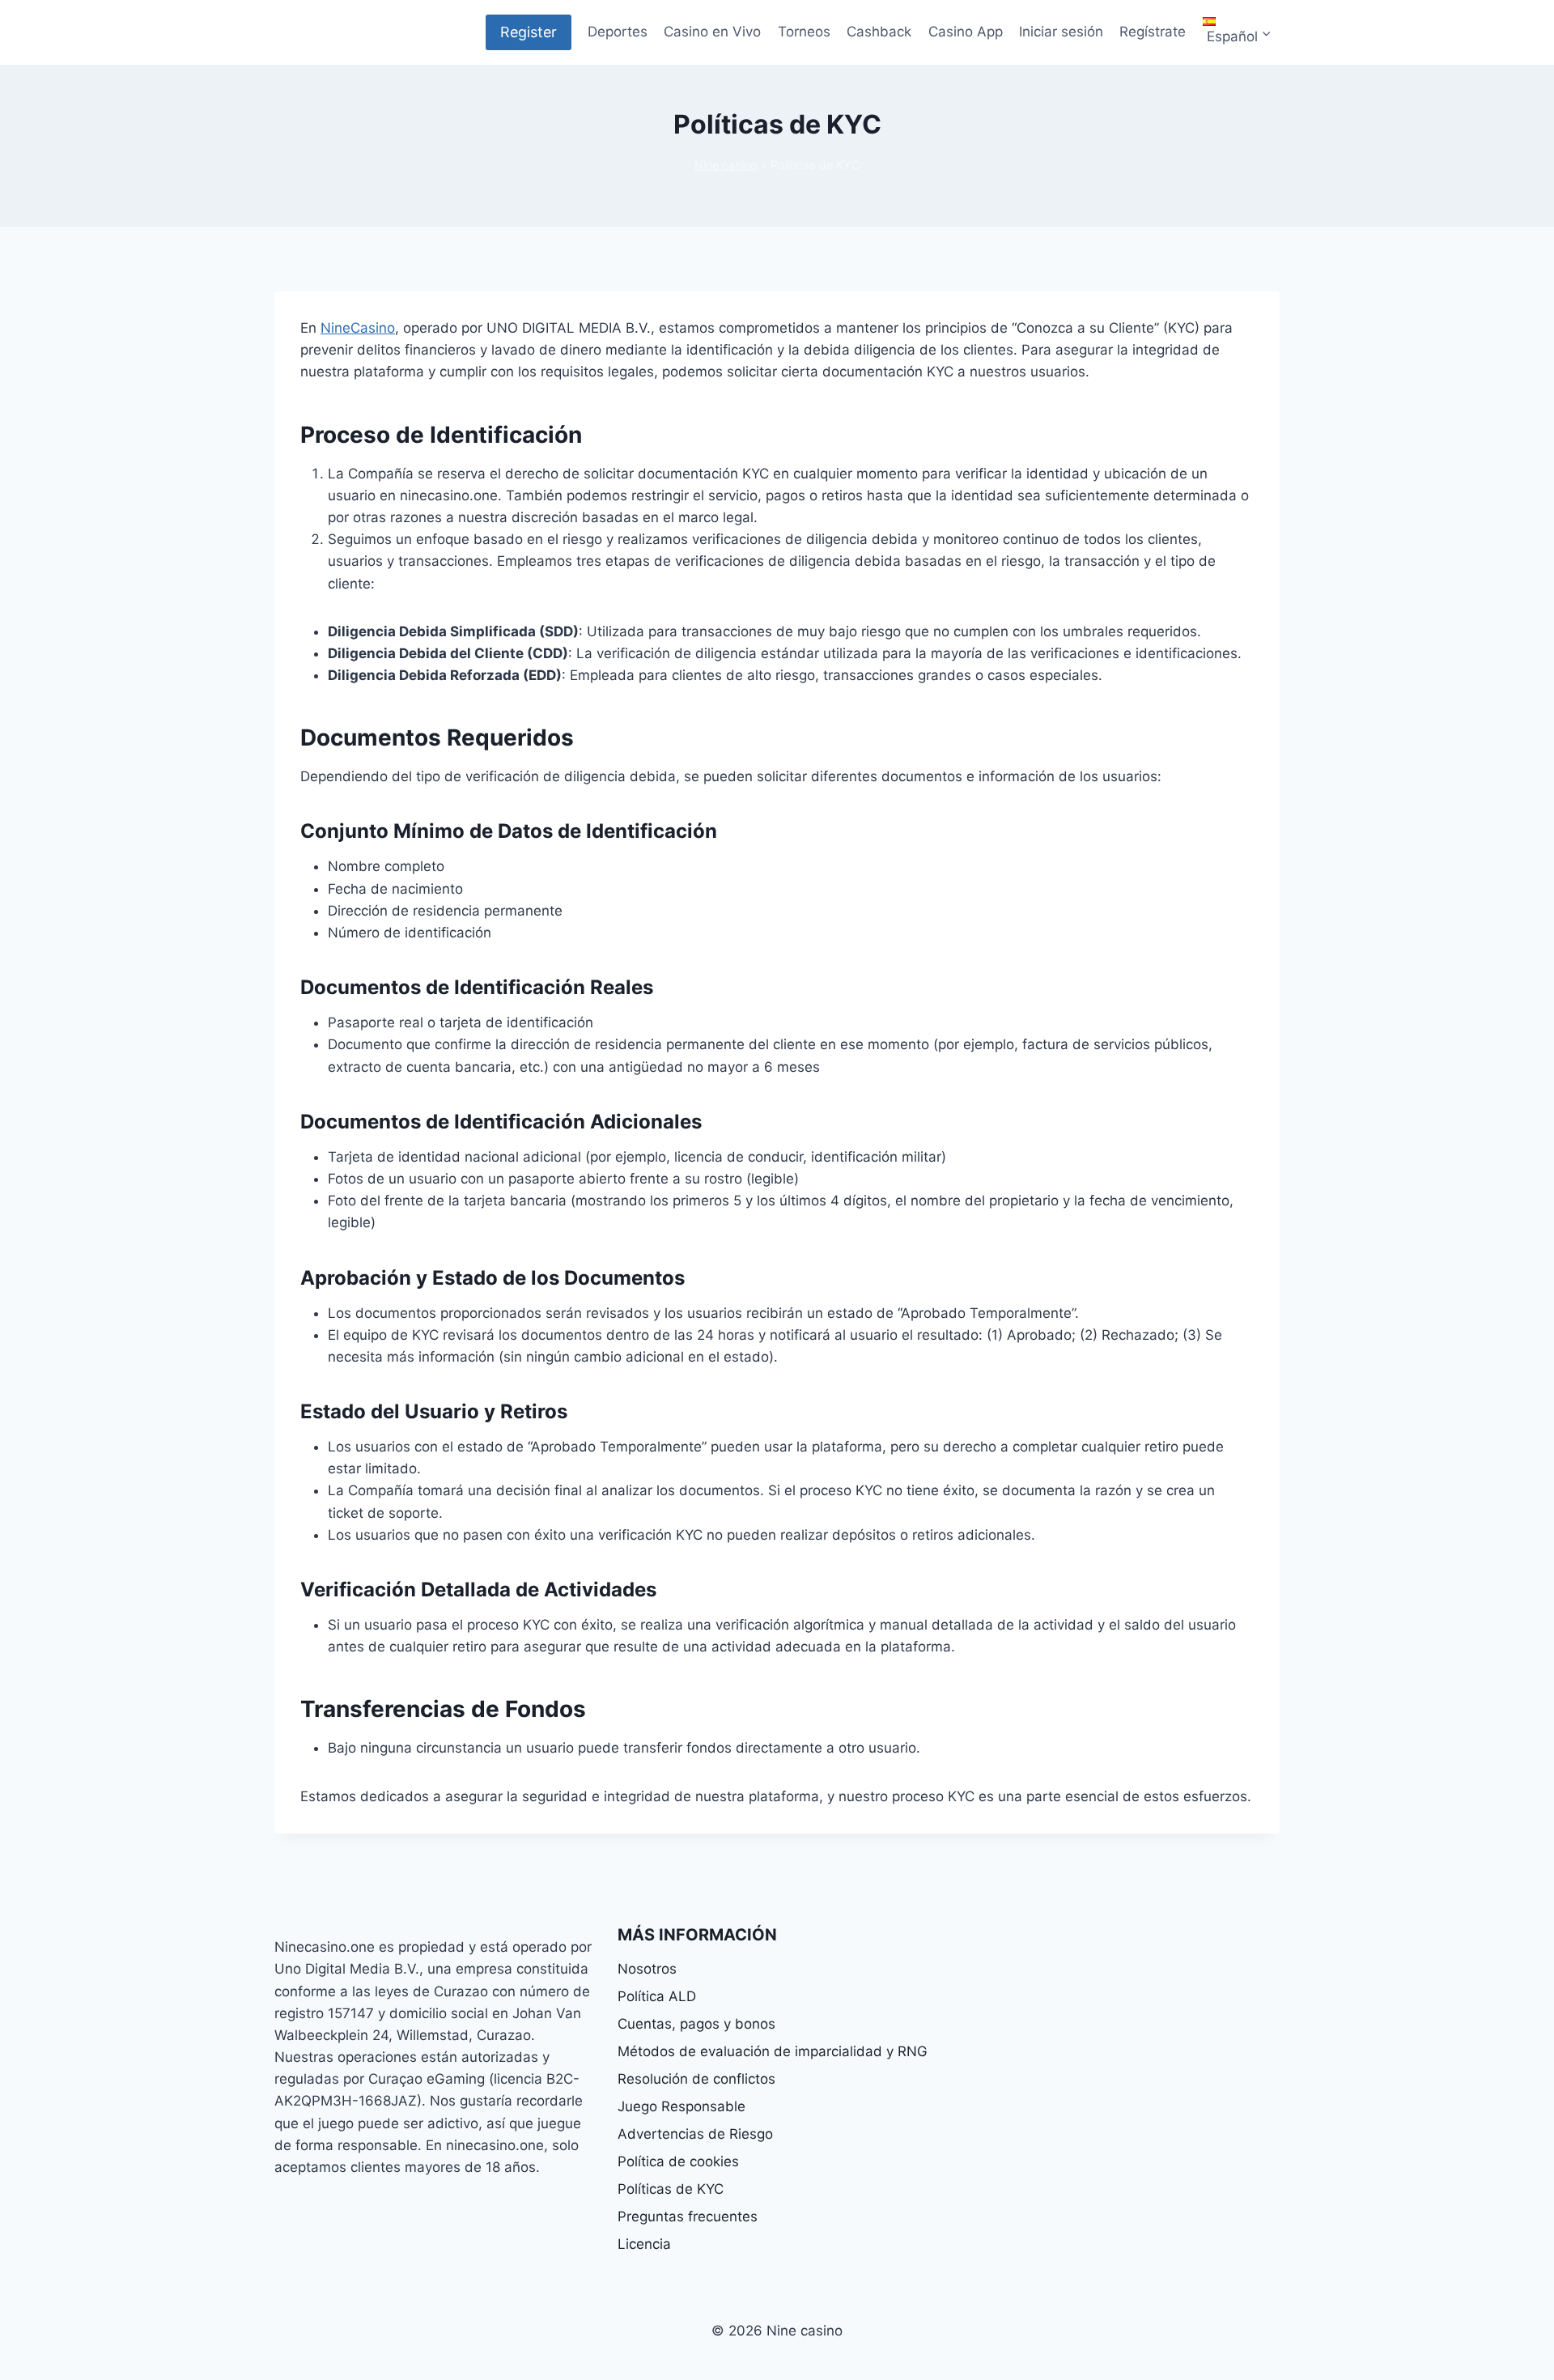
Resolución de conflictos (696, 2079)
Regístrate (1153, 32)
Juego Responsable (681, 2106)
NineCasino (358, 328)
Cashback (879, 32)
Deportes (618, 32)
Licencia (644, 2244)
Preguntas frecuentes (688, 2216)
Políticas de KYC (671, 2189)
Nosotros (647, 1969)
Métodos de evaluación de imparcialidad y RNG (773, 2051)
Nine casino (726, 165)
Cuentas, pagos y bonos (696, 2024)
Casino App (966, 32)
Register (529, 32)
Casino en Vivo (712, 32)
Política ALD (657, 1996)
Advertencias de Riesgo (695, 2134)
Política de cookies (678, 2161)
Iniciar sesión (1061, 32)
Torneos (804, 32)
